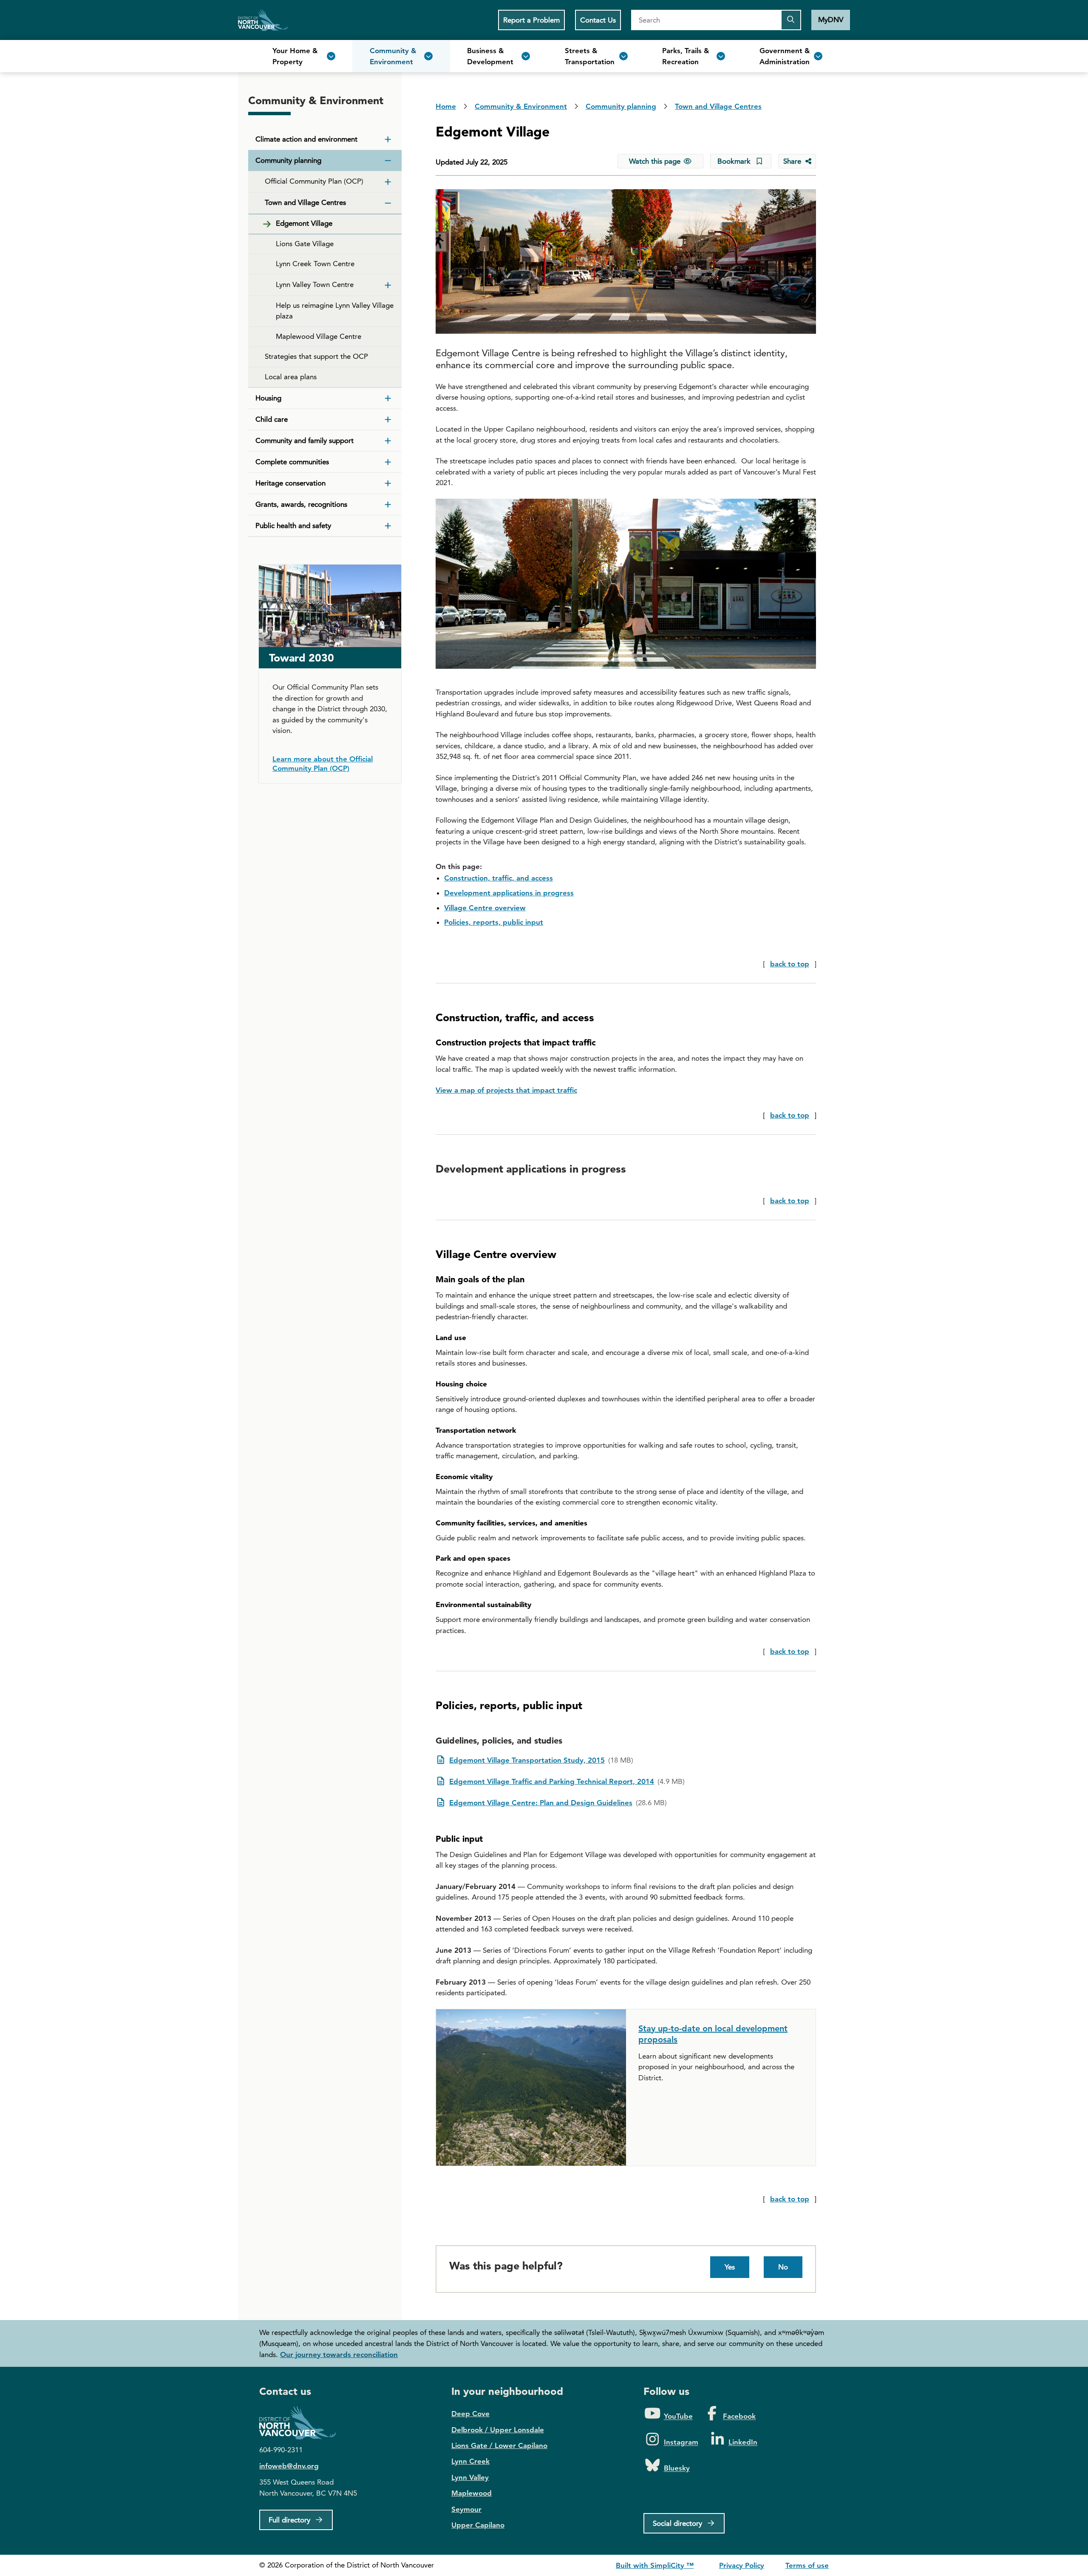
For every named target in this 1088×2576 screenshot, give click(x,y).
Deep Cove (470, 2414)
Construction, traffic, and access (499, 878)
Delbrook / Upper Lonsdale (498, 2430)
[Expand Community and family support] (388, 441)
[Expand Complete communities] (388, 462)
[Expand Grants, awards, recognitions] (388, 505)
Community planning (288, 160)
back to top (790, 964)
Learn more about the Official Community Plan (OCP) (323, 764)
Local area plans (291, 377)
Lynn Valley (470, 2477)
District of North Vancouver (302, 2423)
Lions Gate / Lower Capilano (499, 2445)
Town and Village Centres (305, 202)
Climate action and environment (306, 139)
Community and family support (305, 440)
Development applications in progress (509, 893)
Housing (268, 398)
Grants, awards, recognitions (301, 504)
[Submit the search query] (791, 20)
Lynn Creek (470, 2461)
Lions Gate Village (305, 244)
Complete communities (292, 462)
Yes (730, 2267)
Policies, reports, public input (494, 922)
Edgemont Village (304, 223)
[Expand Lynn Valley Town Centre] (388, 285)
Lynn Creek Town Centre (315, 264)
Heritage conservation (290, 483)
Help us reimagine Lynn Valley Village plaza (335, 311)
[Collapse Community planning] (388, 161)
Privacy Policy (742, 2565)
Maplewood (472, 2493)
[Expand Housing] (388, 398)
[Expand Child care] (388, 420)
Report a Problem (531, 20)
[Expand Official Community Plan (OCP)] (388, 182)
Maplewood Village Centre (319, 336)
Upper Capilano (478, 2525)
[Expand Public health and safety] (388, 526)
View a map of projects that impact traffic (506, 1090)
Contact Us (598, 20)
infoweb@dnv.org (289, 2466)
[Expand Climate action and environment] (388, 139)
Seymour (466, 2509)
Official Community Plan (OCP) (314, 181)
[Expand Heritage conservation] (388, 483)
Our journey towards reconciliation (339, 2354)
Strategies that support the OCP (316, 356)
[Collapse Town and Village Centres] (388, 203)
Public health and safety (293, 525)
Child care (272, 419)
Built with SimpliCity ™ (655, 2565)
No (783, 2267)
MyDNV (831, 20)
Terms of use (807, 2565)
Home (263, 20)
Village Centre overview (485, 908)
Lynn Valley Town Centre (315, 284)
